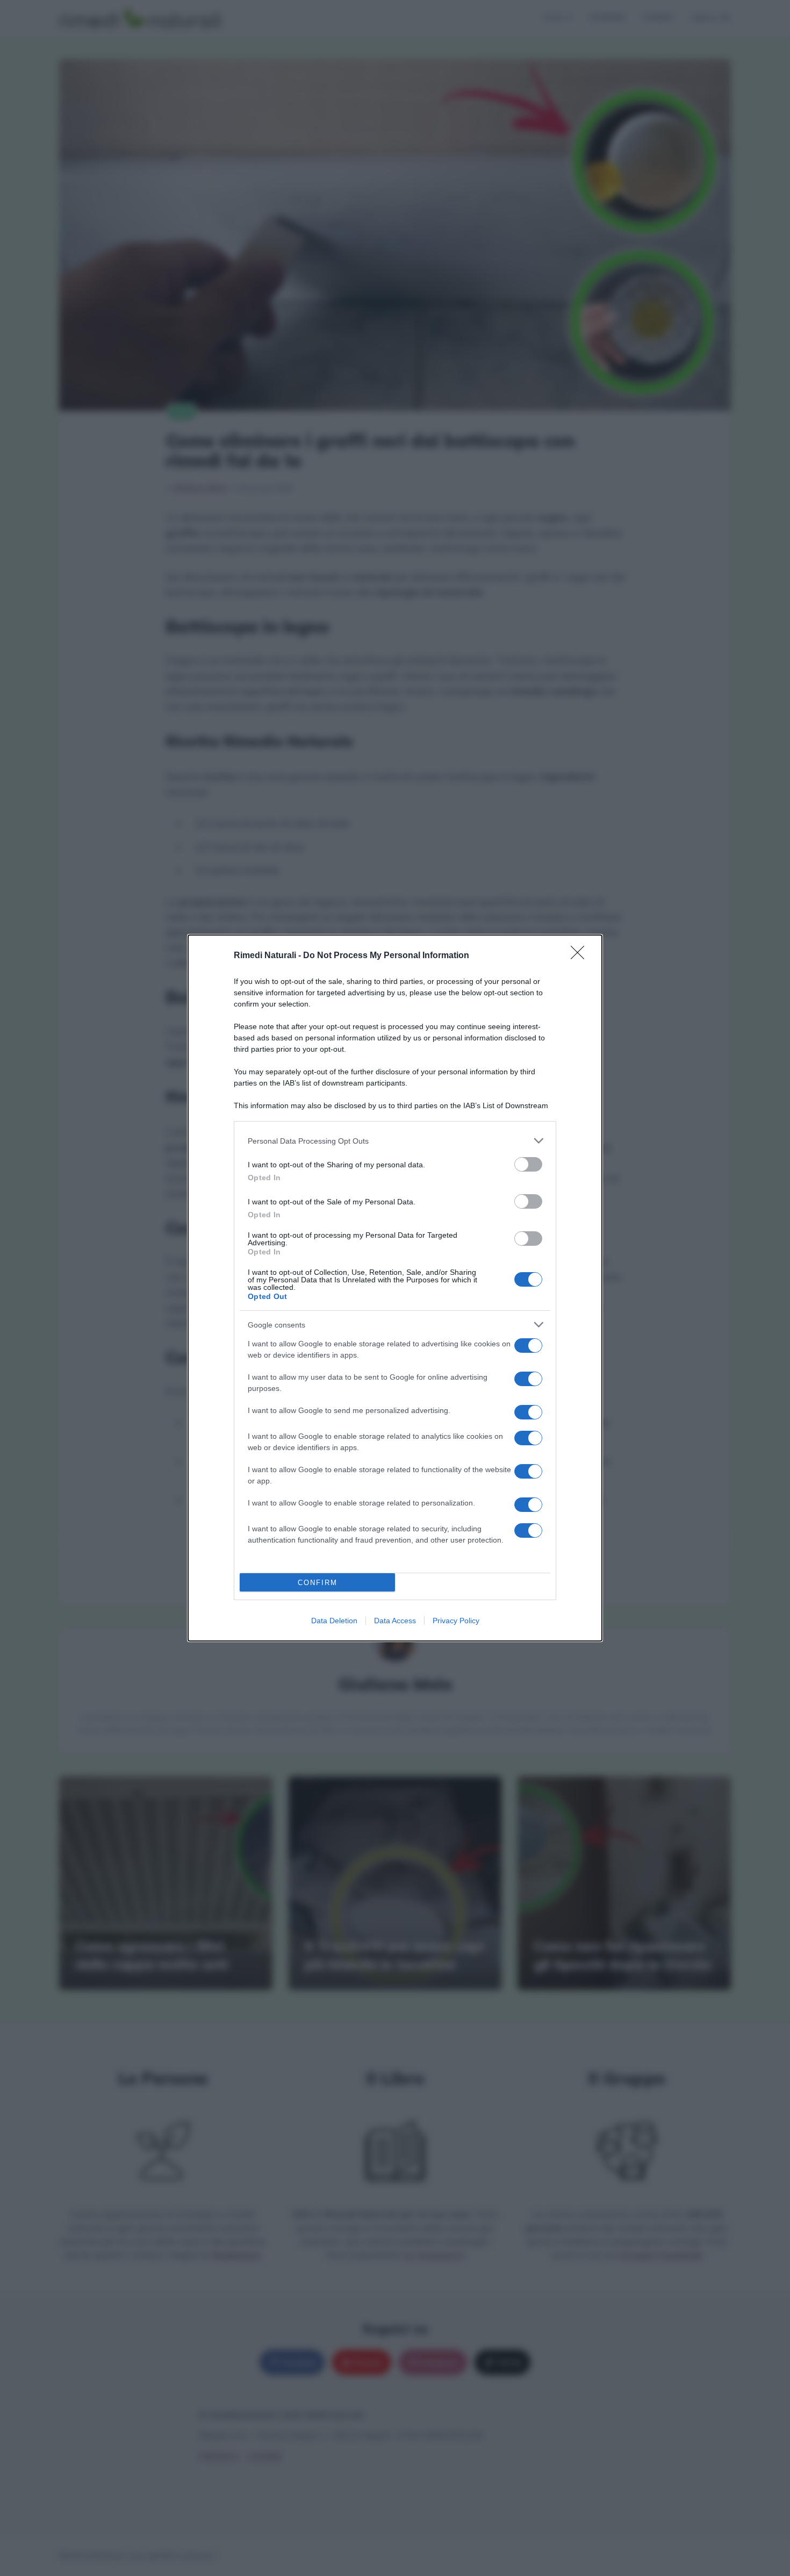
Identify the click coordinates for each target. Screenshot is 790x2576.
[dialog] (395, 1288)
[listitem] (395, 1141)
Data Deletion (334, 1621)
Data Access (395, 1621)
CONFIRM (318, 1583)
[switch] (528, 1164)
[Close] (581, 956)
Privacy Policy (456, 1621)
